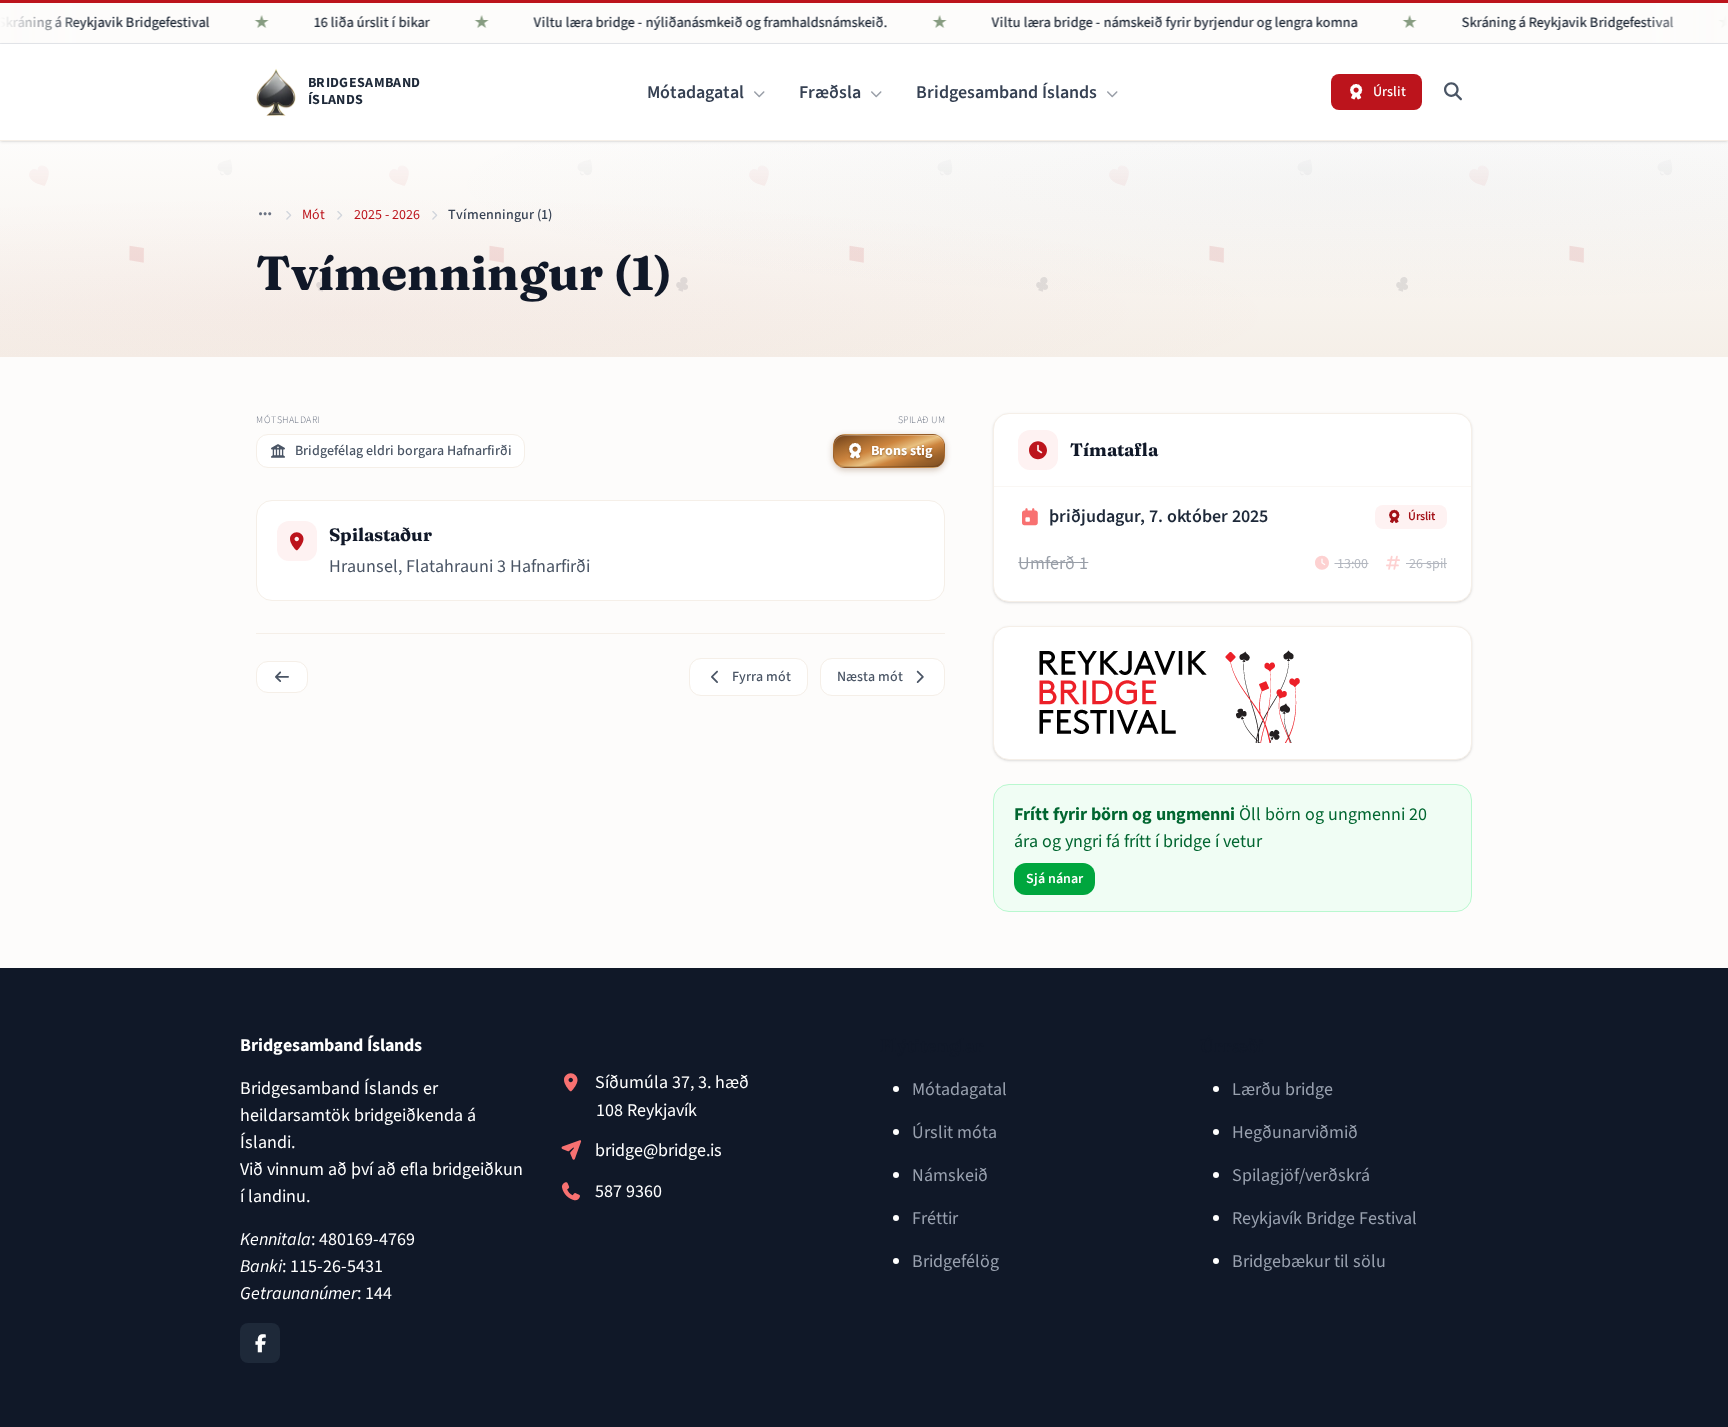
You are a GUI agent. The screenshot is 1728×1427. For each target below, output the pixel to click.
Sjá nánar (1054, 879)
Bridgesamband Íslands (1008, 92)
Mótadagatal (697, 92)
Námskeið (950, 1175)
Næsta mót (870, 677)
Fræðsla (832, 92)
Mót (313, 215)
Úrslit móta (954, 1132)
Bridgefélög (955, 1261)
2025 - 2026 (387, 215)
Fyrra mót (761, 677)
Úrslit (1421, 516)
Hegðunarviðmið (1295, 1132)
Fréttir (935, 1218)
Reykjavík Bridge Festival (1324, 1218)
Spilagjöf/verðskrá (1301, 1175)
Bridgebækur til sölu (1309, 1261)
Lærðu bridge (1282, 1089)
